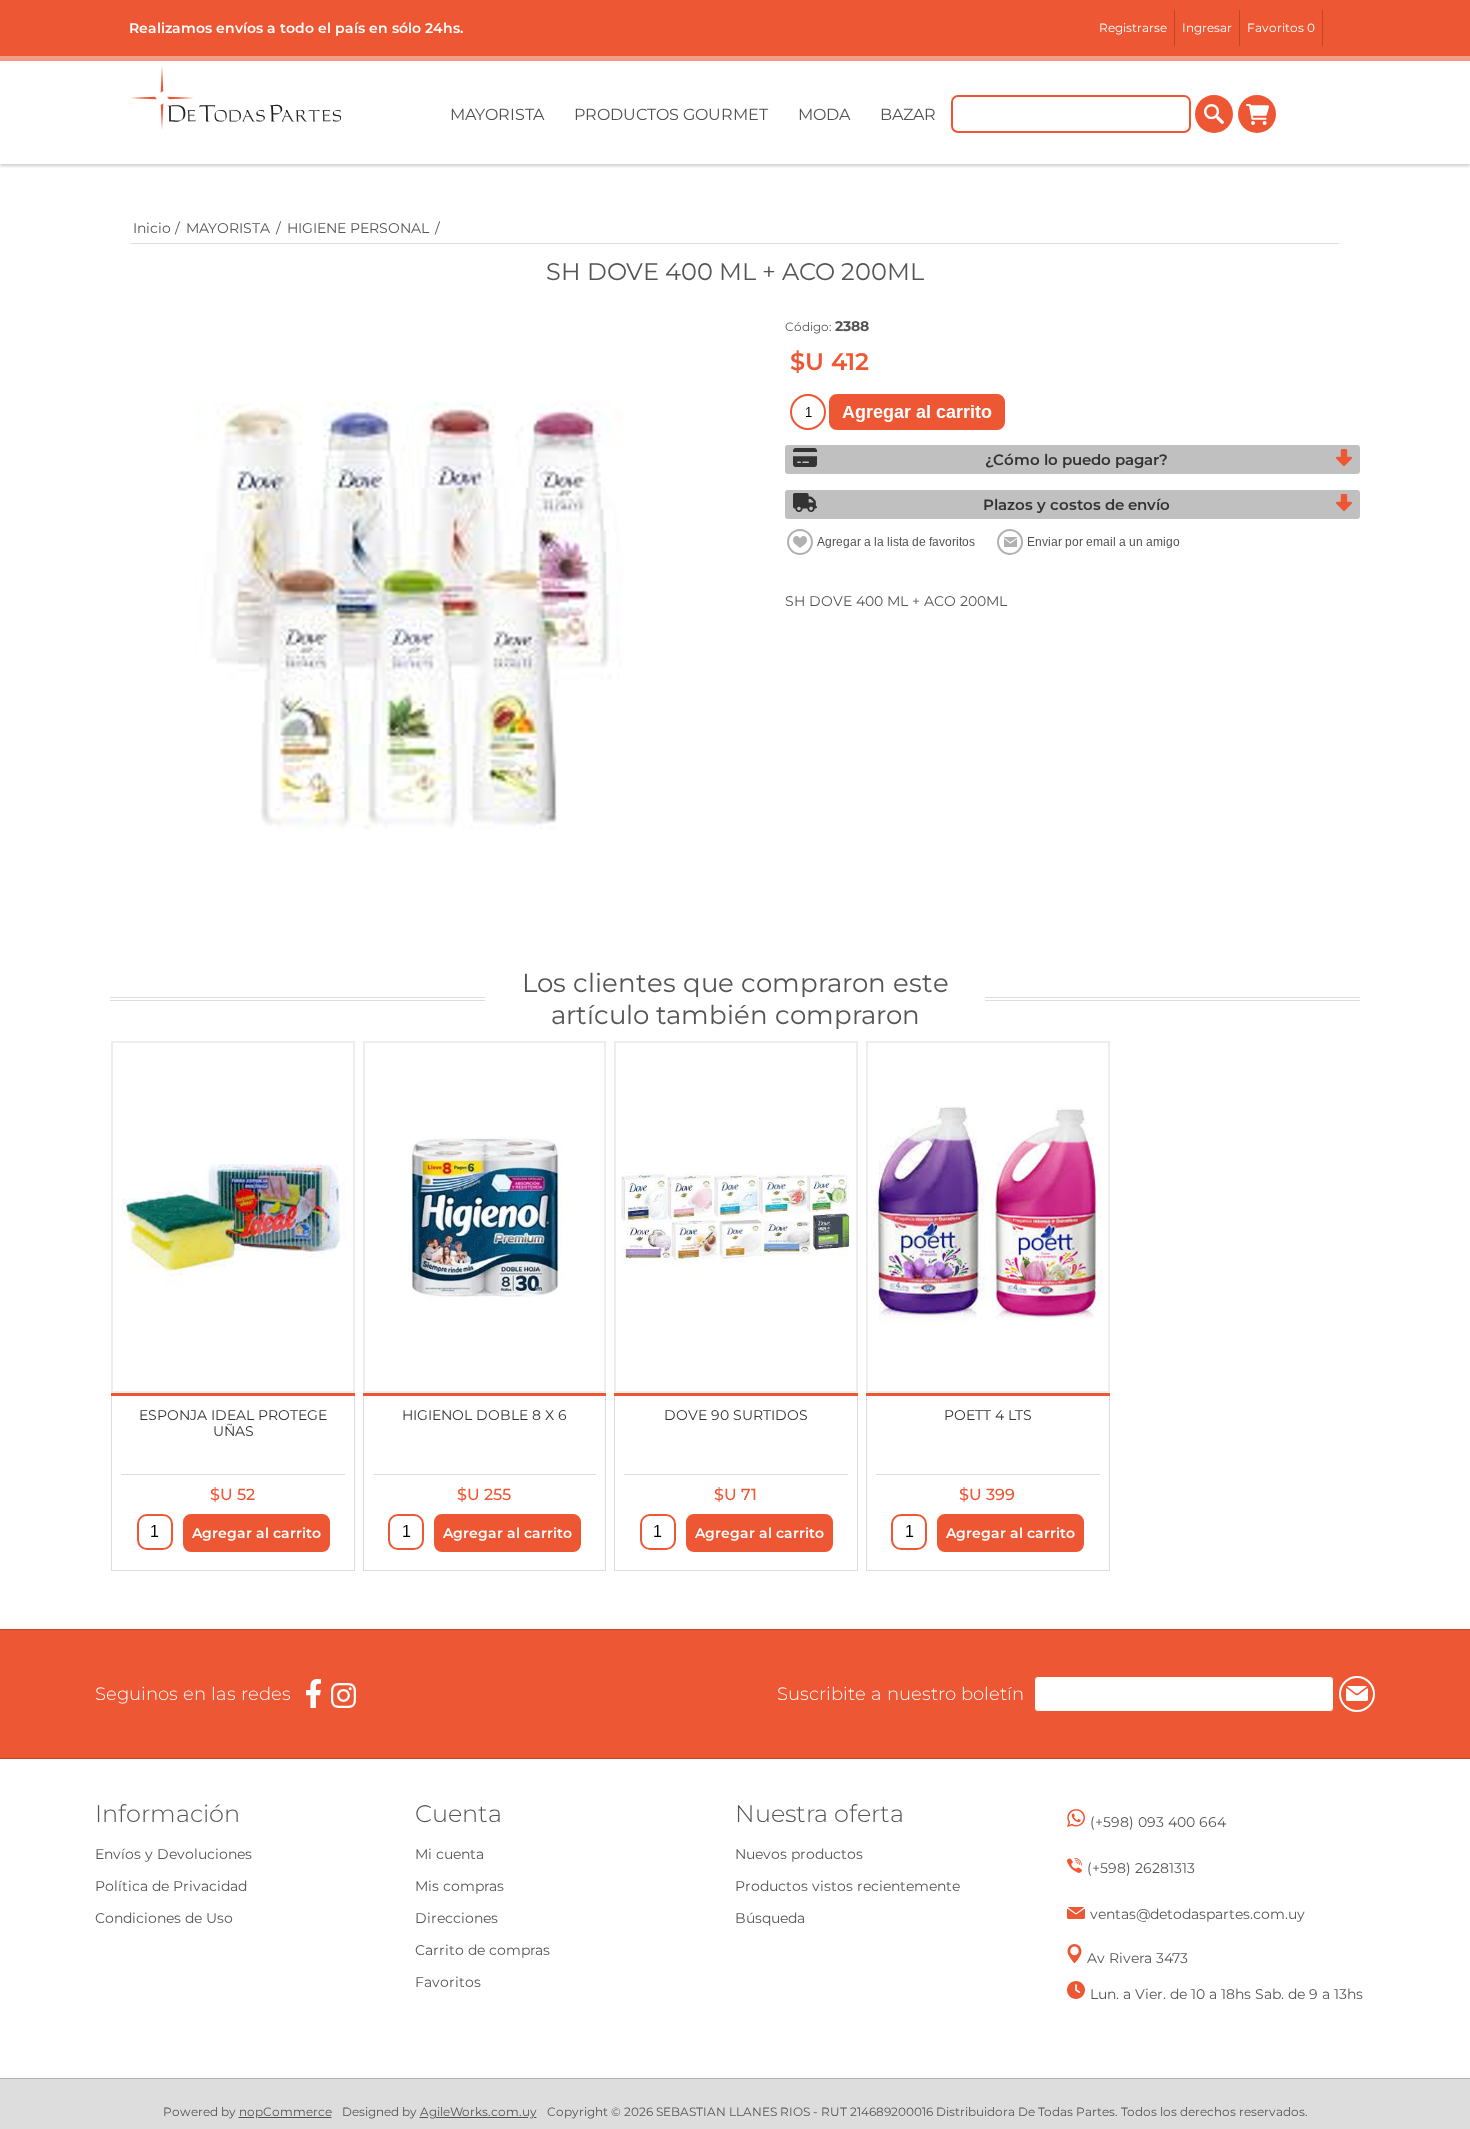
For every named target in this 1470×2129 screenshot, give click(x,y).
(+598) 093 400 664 (1158, 1822)
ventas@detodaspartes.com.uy (1197, 1914)
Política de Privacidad (171, 1886)
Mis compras (459, 1886)
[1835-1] (988, 1217)
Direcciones (456, 1918)
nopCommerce (285, 2111)
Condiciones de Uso (164, 1918)
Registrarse (1133, 27)
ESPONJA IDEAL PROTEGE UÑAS (233, 1422)
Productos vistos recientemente (847, 1886)
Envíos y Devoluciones (173, 1854)
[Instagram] (343, 1695)
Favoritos (448, 1982)
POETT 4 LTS (988, 1415)
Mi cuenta (449, 1854)
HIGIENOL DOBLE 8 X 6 (484, 1415)
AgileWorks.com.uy (478, 2111)
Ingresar (1207, 27)
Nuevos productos (799, 1854)
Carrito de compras (1257, 114)
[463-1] (233, 1217)
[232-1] (736, 1217)
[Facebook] (313, 1693)
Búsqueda (770, 1918)
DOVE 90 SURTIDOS (736, 1415)
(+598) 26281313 (1141, 1868)
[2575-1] (485, 1217)
